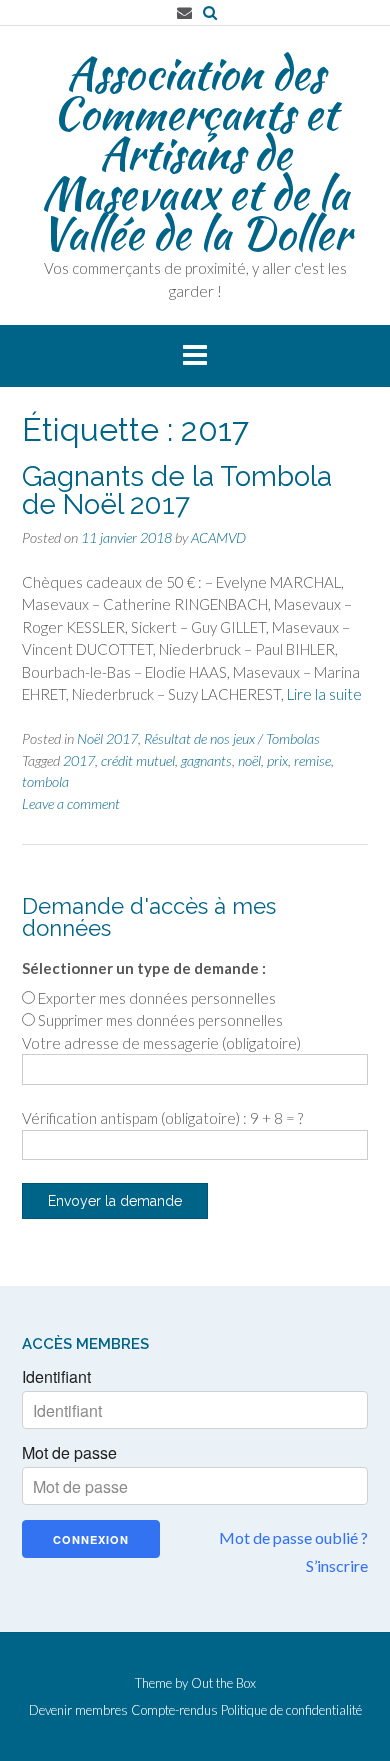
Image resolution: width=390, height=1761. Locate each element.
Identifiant (56, 1377)
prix (277, 760)
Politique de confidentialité (291, 1710)
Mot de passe (69, 1453)
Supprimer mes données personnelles (160, 1020)
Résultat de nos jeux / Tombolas (232, 738)
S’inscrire (337, 1565)
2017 (79, 760)
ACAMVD (218, 537)
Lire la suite (324, 694)
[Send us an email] (184, 12)
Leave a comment (71, 803)
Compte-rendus (174, 1710)
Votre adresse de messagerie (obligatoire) (161, 1043)
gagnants (206, 760)
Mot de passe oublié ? (293, 1537)
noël (249, 760)
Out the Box (223, 1683)
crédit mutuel (138, 760)
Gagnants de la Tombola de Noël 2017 (177, 490)
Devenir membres (78, 1710)
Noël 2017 (107, 738)
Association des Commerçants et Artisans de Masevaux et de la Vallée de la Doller (195, 153)
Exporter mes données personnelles (157, 998)
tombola (45, 781)
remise (312, 760)
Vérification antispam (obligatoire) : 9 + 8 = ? (162, 1118)
